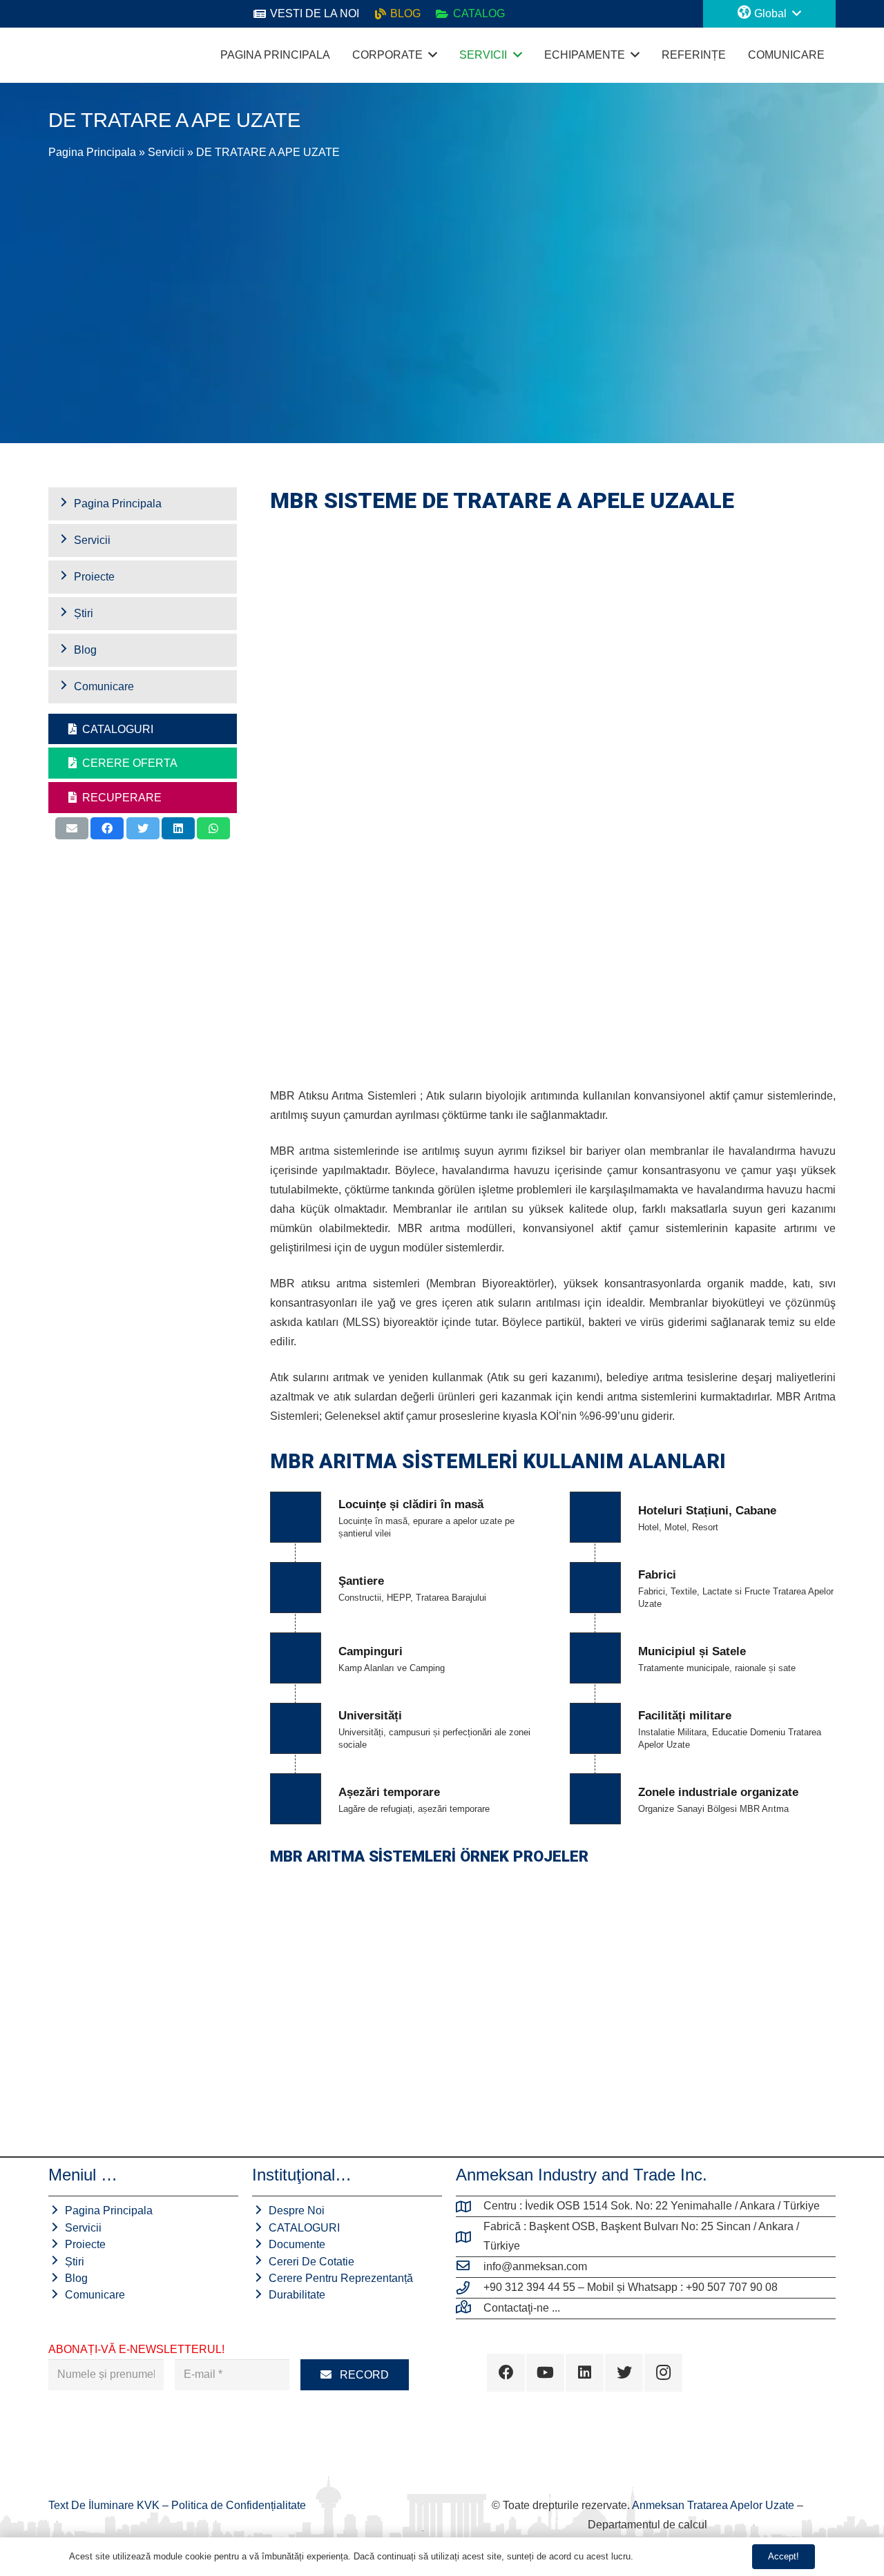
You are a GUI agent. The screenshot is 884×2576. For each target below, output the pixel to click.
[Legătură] (62, 55)
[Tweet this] (143, 828)
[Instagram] (663, 2373)
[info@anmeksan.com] (470, 2267)
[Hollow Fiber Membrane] (324, 1943)
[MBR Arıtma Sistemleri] (667, 1943)
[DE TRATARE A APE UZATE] (439, 1943)
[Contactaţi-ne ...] (470, 2308)
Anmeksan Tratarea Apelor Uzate (713, 2505)
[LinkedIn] (585, 2373)
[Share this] (107, 828)
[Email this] (72, 828)
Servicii (166, 152)
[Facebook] (506, 2373)
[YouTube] (545, 2373)
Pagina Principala (92, 152)
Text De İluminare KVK (105, 2505)
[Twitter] (624, 2373)
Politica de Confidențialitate (239, 2505)
